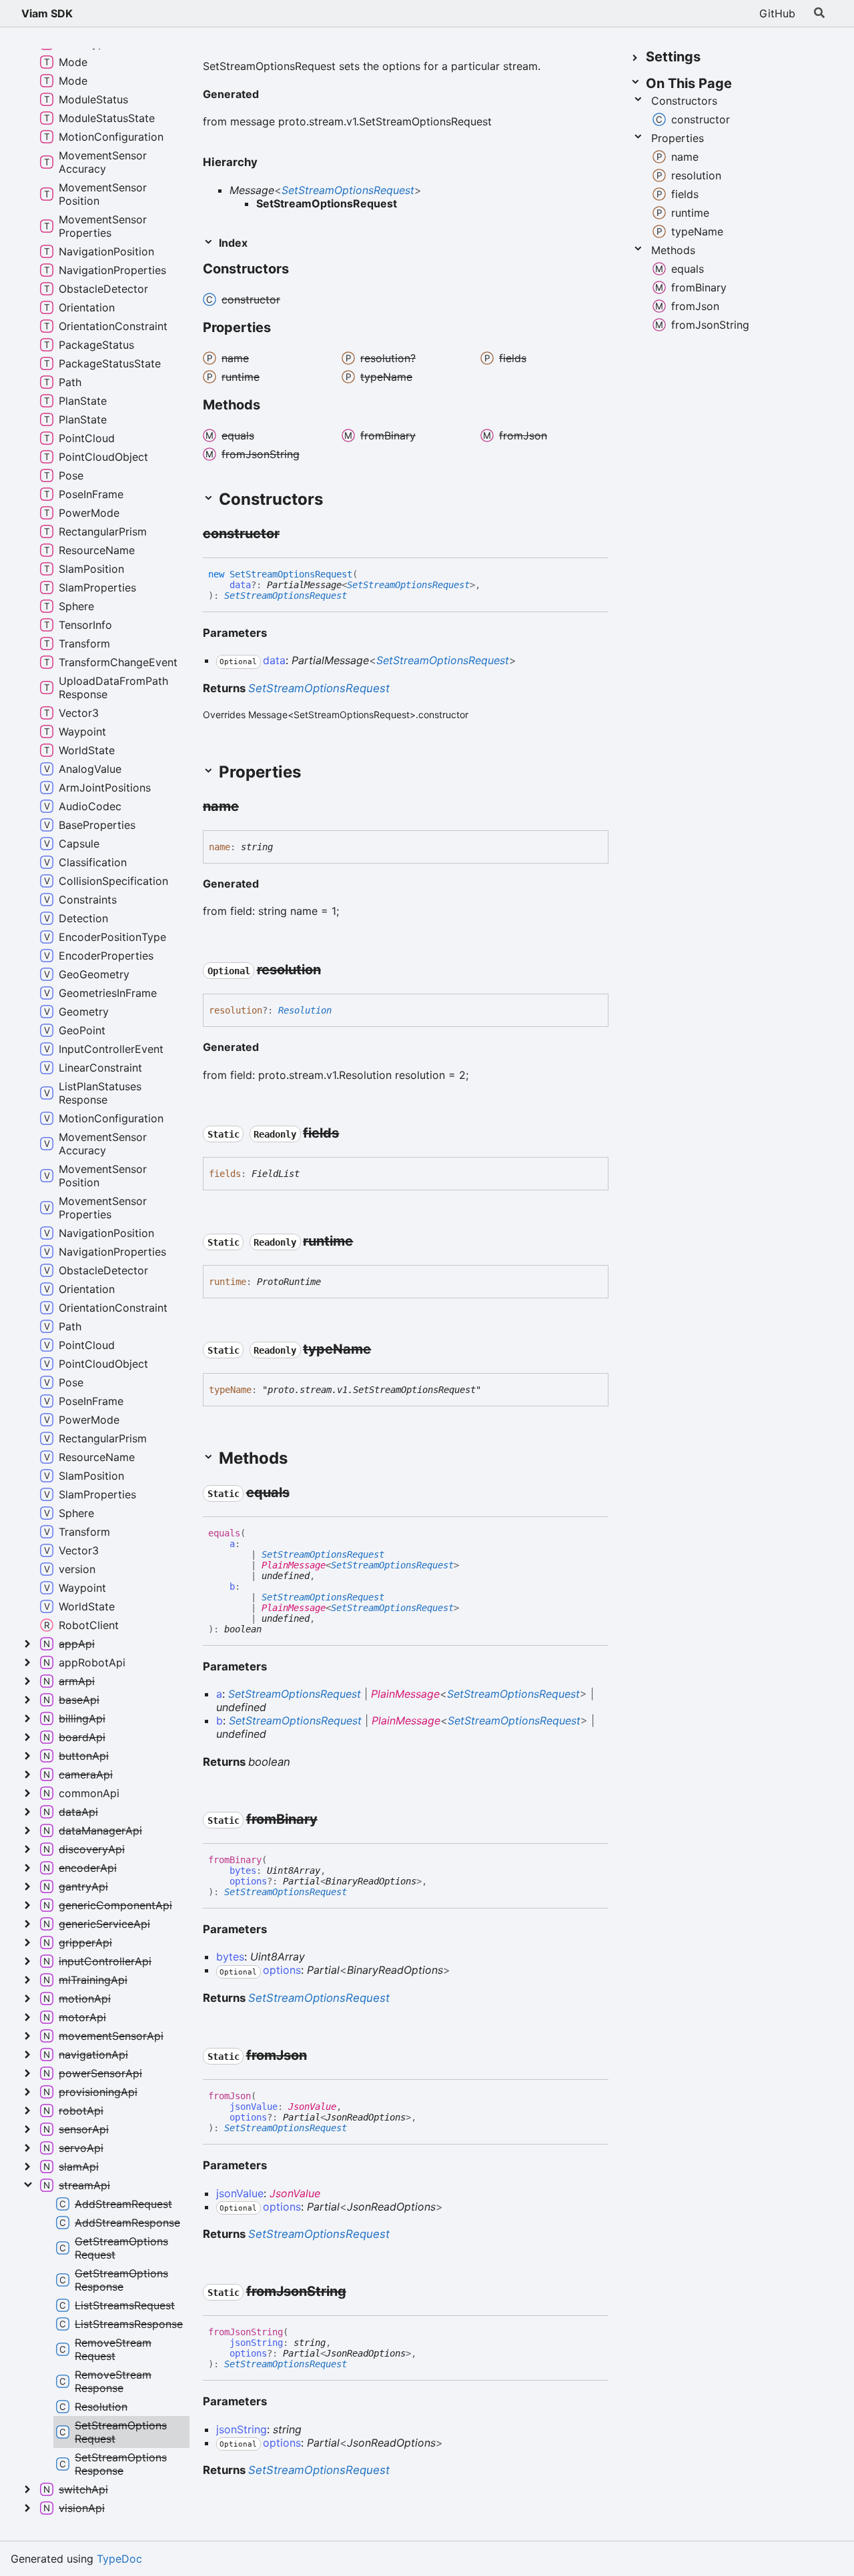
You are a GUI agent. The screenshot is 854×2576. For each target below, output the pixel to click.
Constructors (684, 101)
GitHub (777, 13)
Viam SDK (47, 13)
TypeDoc (119, 2559)
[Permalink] (270, 95)
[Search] (819, 13)
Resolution (305, 1010)
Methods (673, 250)
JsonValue (312, 2107)
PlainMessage (294, 1565)
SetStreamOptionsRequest (348, 190)
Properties (678, 138)
